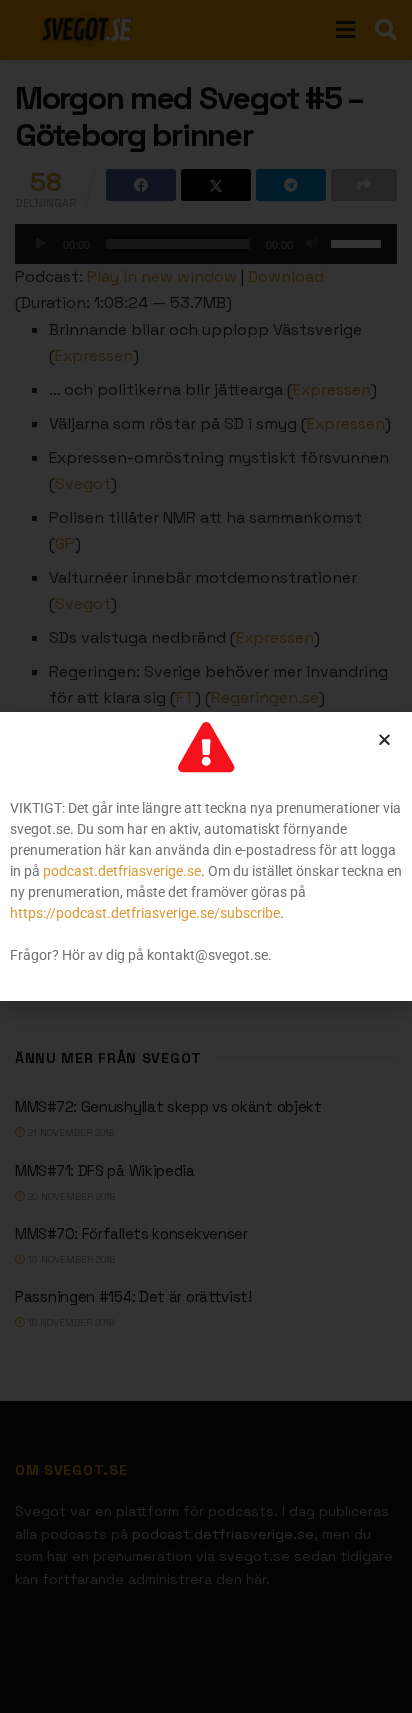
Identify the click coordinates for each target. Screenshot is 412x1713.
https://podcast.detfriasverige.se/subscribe (145, 913)
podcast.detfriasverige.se (122, 871)
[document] (206, 856)
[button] (384, 739)
